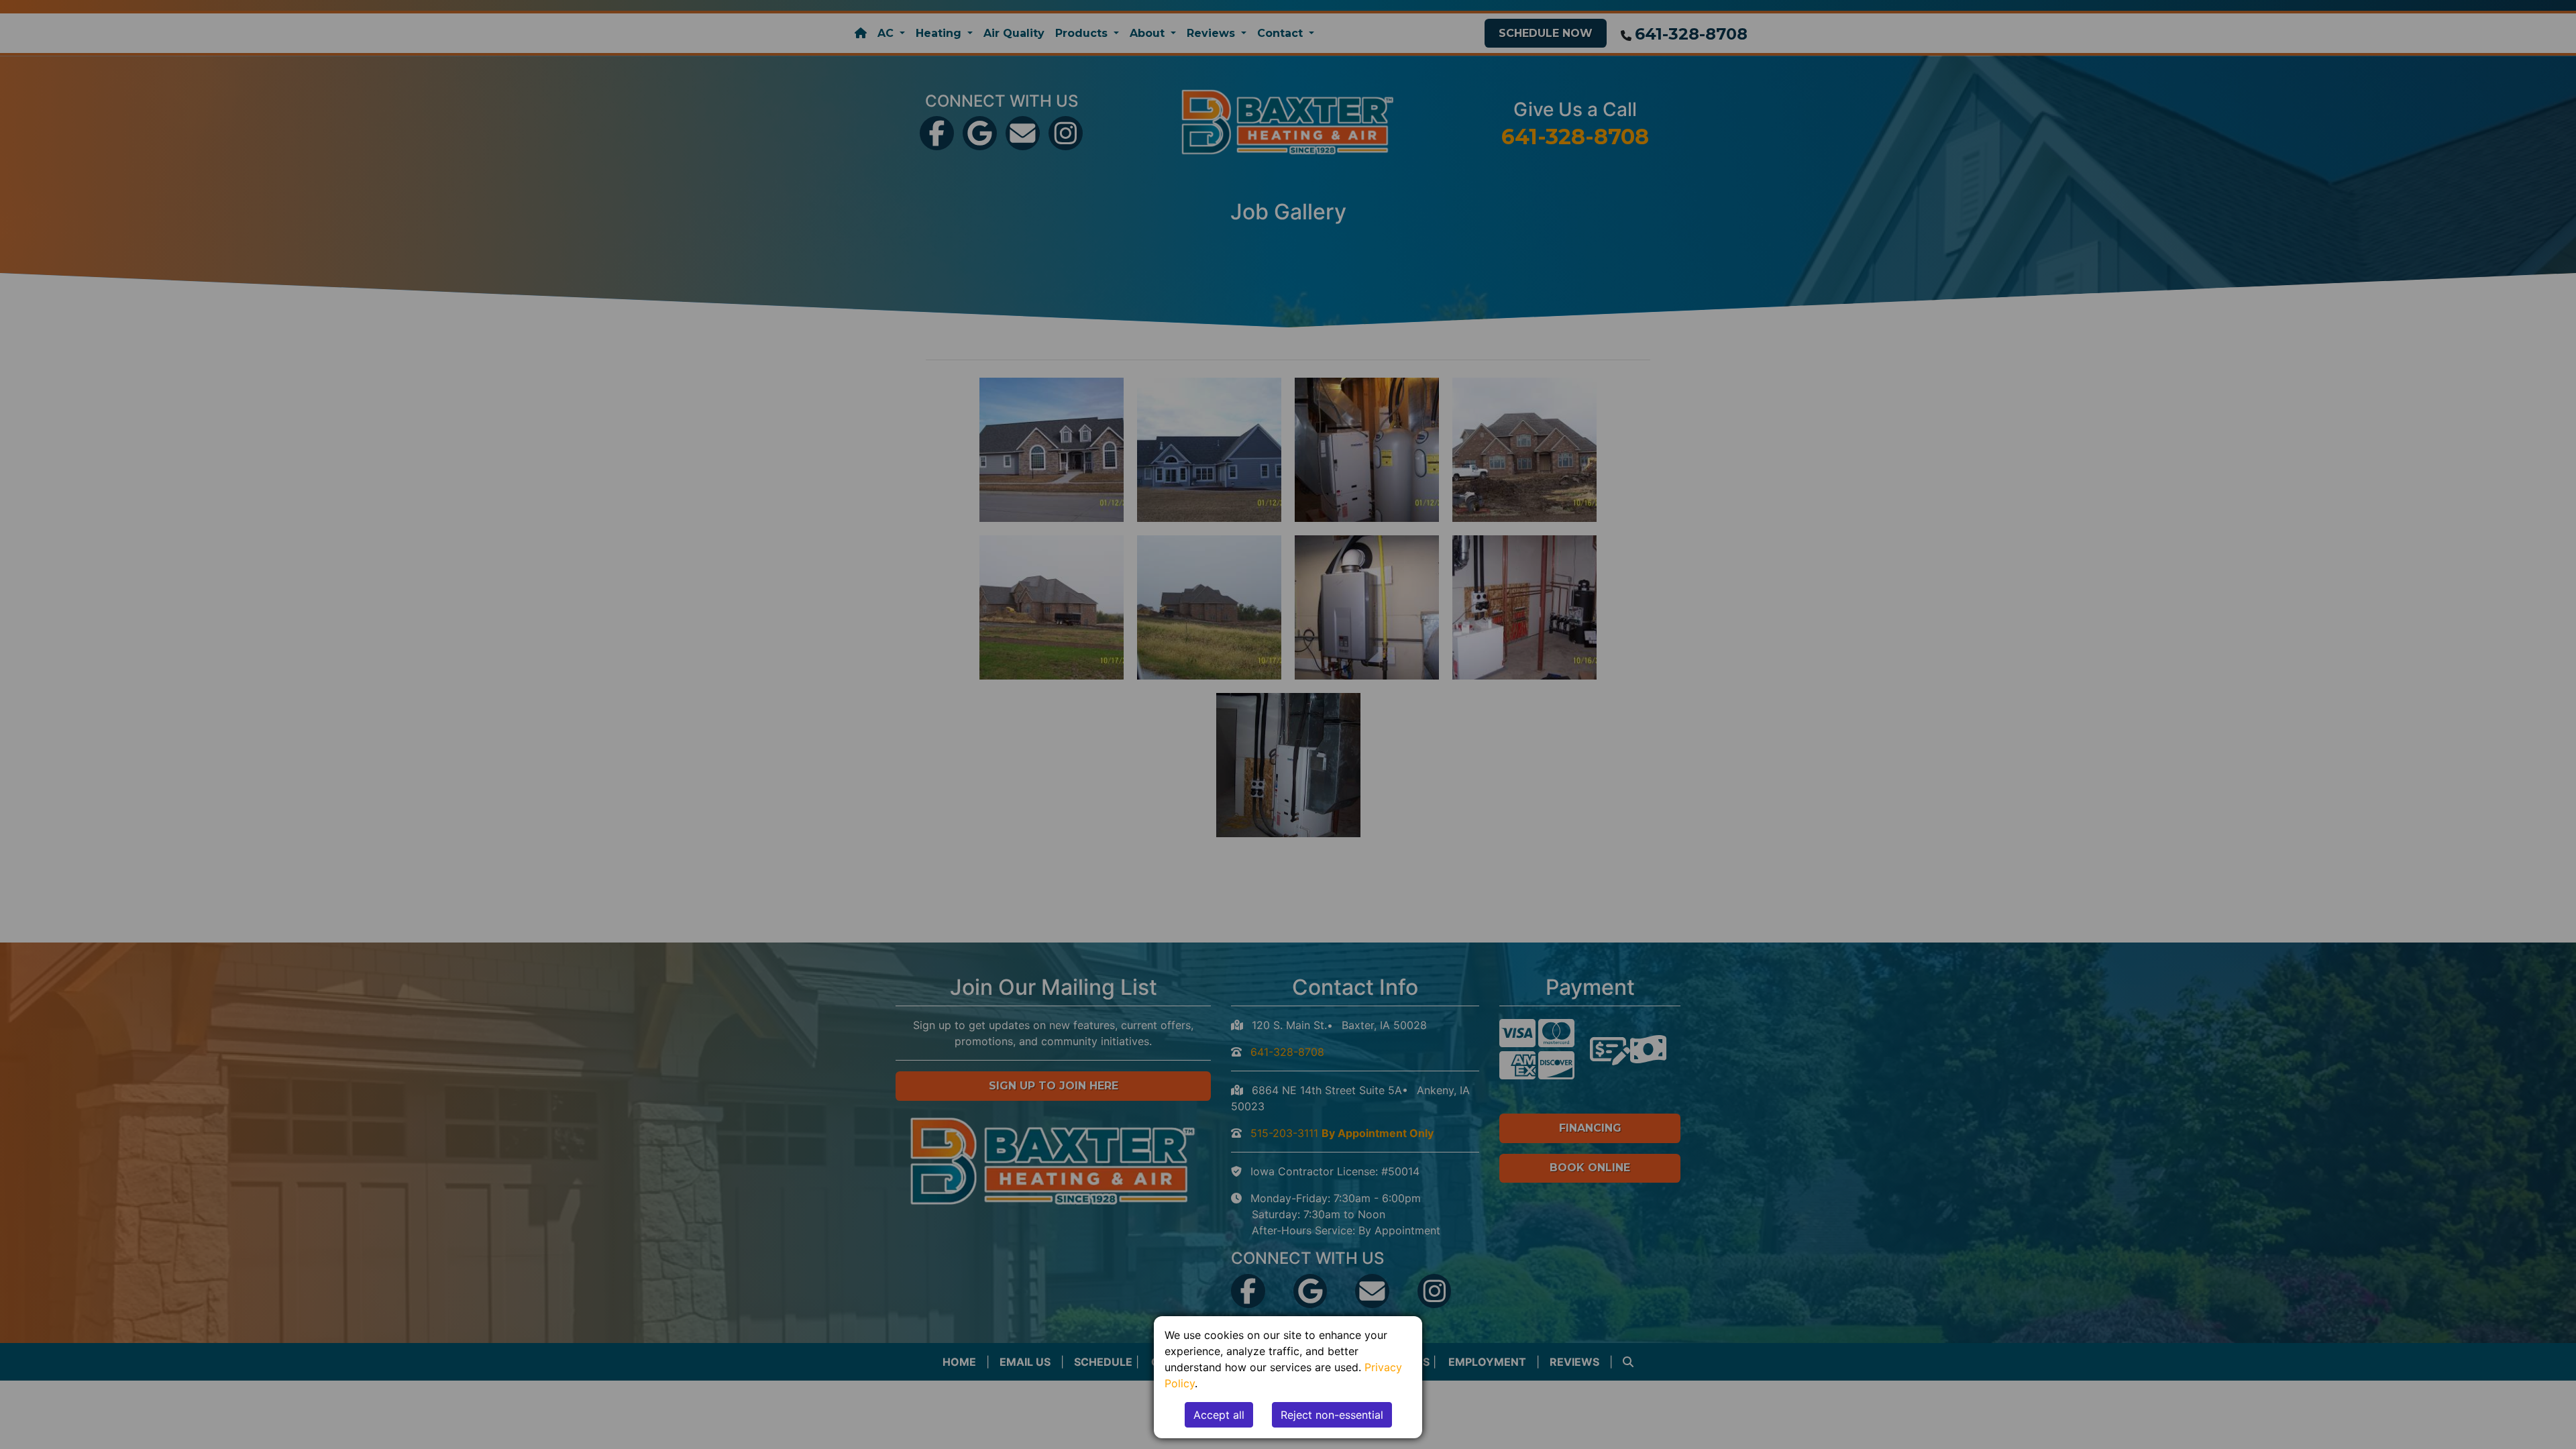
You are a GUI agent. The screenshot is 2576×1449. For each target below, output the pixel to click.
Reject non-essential (1332, 1415)
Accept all (1219, 1415)
